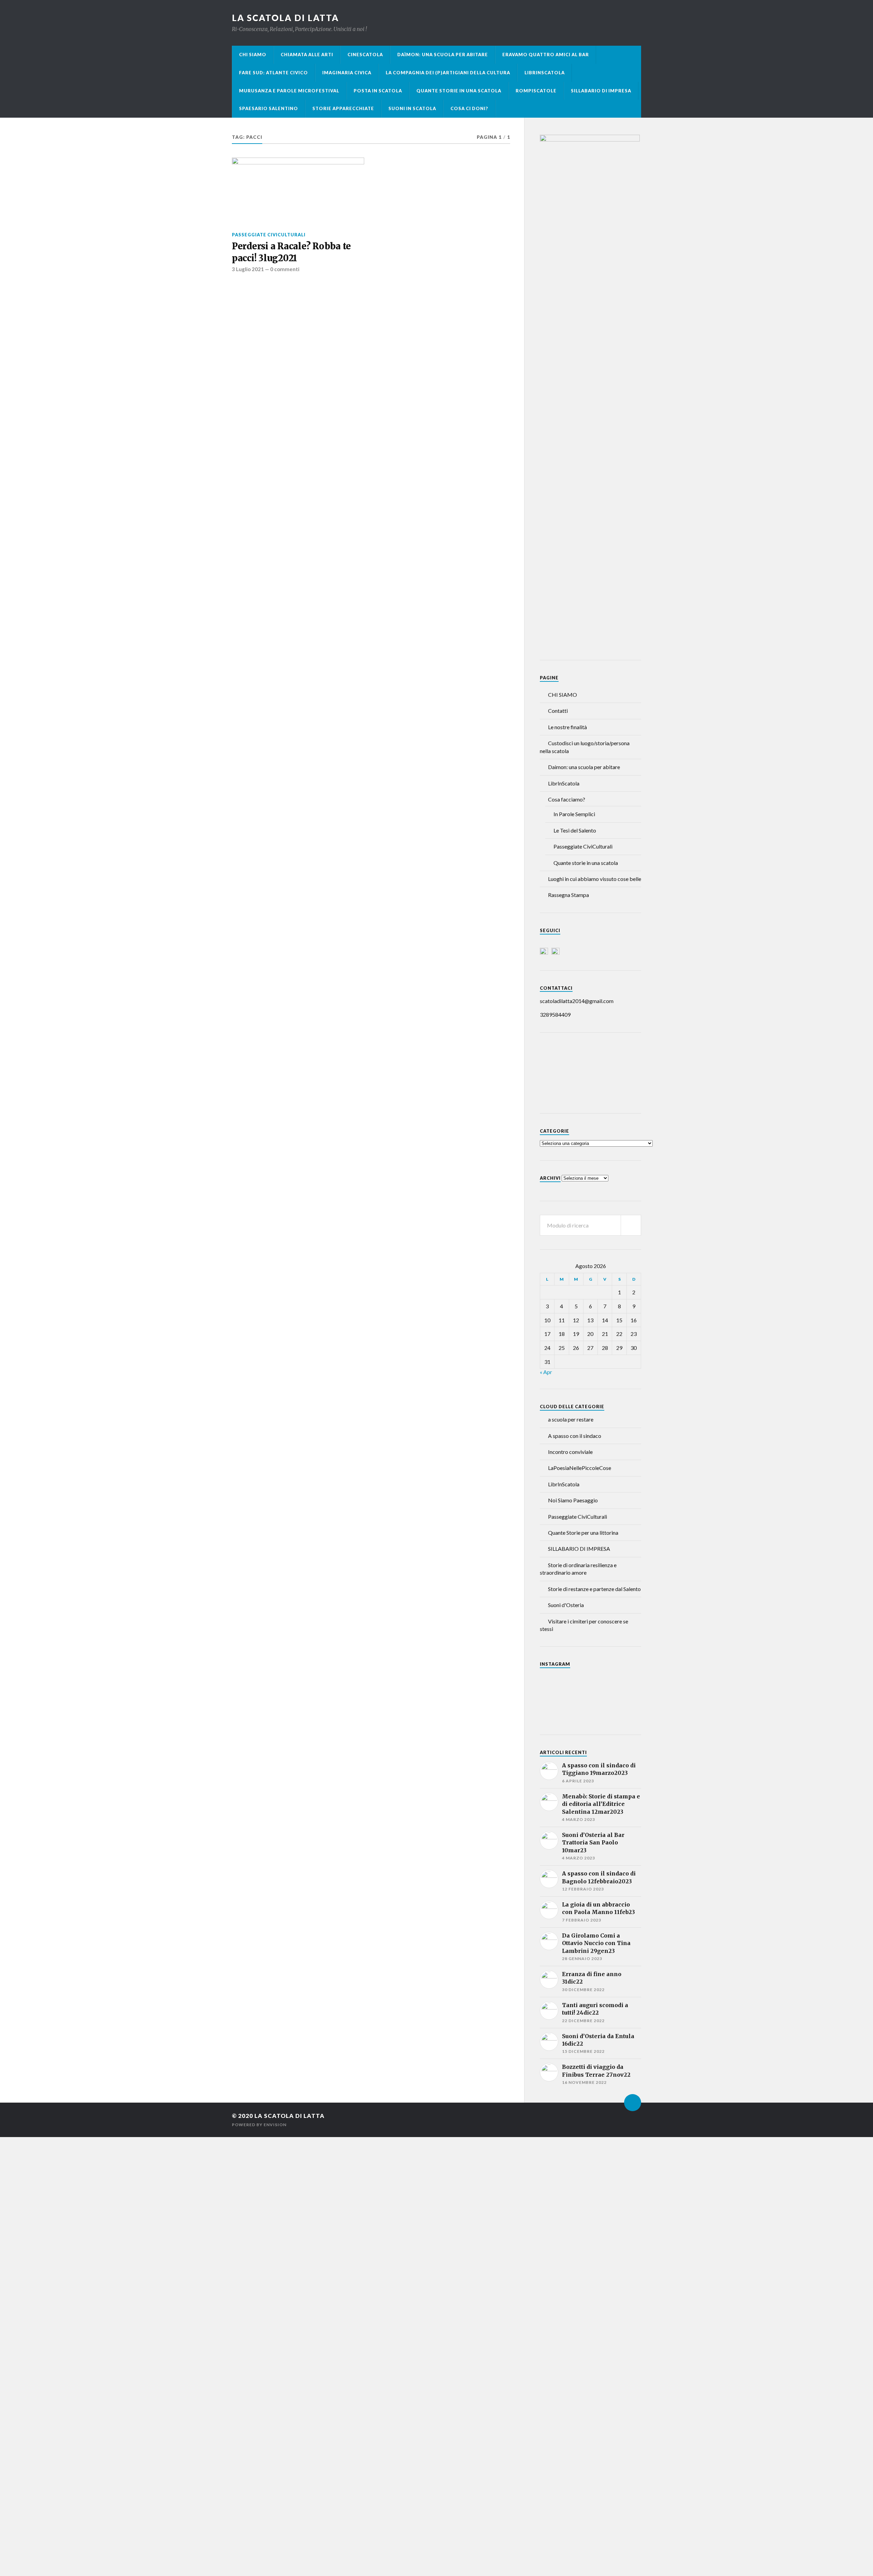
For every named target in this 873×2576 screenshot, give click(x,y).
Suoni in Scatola (412, 108)
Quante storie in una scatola (459, 91)
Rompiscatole (536, 91)
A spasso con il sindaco (575, 1436)
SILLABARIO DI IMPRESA (579, 1549)
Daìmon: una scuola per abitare (443, 55)
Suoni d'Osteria (566, 1605)
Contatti (558, 711)
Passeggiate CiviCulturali (269, 235)
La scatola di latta (285, 18)
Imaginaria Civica (347, 73)
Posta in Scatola (378, 91)
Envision (275, 2125)
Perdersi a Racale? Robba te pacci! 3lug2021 (291, 252)
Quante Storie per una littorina (583, 1533)
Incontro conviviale (570, 1452)
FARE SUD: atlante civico (273, 73)
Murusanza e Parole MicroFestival (289, 91)
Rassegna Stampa (568, 895)
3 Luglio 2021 (248, 269)
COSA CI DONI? (469, 108)
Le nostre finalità (567, 727)
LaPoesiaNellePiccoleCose (580, 1468)
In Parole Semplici (574, 814)
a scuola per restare (571, 1419)
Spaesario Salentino (269, 108)
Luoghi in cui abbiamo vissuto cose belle (595, 879)
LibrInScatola (545, 73)
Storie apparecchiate (343, 108)
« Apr (546, 1372)
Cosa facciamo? (567, 799)
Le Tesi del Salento (575, 830)
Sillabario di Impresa (601, 91)
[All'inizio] (633, 2103)
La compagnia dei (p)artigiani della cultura (448, 73)
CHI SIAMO (253, 55)
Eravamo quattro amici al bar (546, 55)
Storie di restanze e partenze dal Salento (594, 1589)
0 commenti (285, 269)
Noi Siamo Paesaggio (573, 1500)
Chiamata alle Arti (307, 55)
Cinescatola (365, 55)
